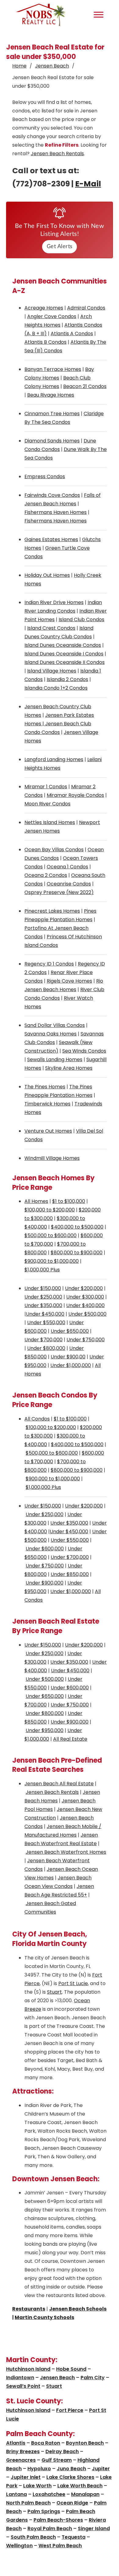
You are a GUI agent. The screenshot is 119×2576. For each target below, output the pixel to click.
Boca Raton (46, 2443)
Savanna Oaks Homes (50, 1034)
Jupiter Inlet (26, 2477)
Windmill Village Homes (52, 1158)
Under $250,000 (43, 1297)
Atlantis (16, 2443)
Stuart (54, 1992)
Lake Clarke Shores (70, 2477)
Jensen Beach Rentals (57, 154)
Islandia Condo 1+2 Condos (56, 688)
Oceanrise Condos (69, 884)
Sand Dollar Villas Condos (55, 1025)
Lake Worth (37, 2486)
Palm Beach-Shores (58, 2520)
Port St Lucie (73, 1983)
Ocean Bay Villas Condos (54, 850)
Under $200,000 (84, 1288)
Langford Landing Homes (54, 759)
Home (19, 66)
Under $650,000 (70, 1331)
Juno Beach (71, 2469)
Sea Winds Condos (84, 1051)
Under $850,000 (70, 1574)
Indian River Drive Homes (54, 602)
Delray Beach (62, 2451)
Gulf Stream (57, 2460)
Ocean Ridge (72, 2503)
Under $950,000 (45, 1730)
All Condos (37, 1419)
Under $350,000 (43, 1305)
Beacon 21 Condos (85, 386)
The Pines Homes (45, 1087)
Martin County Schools (44, 2317)
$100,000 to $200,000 (50, 1210)
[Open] (99, 15)
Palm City (93, 2378)
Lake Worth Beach (80, 2486)
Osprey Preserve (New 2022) (59, 892)
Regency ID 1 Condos (49, 964)
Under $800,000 (46, 1348)
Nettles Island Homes (50, 822)
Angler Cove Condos (52, 316)
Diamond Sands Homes (52, 441)
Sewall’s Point (23, 2386)
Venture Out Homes (48, 1131)
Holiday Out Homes (47, 575)
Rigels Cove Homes (69, 981)
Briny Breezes (23, 2451)
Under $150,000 (43, 1288)
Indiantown (20, 2378)
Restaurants (29, 2309)
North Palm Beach (28, 2503)
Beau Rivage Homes (51, 395)
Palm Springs (44, 2511)
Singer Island (94, 2528)
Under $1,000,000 (71, 1365)
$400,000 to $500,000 (77, 1227)
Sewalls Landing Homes (55, 1059)
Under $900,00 (68, 1357)
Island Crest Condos (51, 628)
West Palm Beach (60, 2546)
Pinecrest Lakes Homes (52, 911)
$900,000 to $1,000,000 (52, 1261)
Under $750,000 (86, 1340)
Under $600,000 (45, 1549)
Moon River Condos (47, 804)
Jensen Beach (52, 66)
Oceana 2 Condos (46, 875)
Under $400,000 (85, 1305)
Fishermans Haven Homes (56, 512)
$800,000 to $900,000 (77, 1253)
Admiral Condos (86, 308)
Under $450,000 (45, 1314)
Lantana (16, 2494)
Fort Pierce (70, 2410)
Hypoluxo (39, 2469)
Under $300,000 (85, 1297)
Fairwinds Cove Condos (52, 495)
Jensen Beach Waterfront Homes (66, 1852)
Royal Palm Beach (50, 2528)
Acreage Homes (44, 308)
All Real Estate (70, 1739)
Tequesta (74, 2537)
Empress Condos (45, 476)
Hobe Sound (71, 2369)
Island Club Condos (81, 619)
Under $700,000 (43, 1340)
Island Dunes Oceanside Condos (63, 645)
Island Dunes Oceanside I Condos (64, 654)
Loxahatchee (49, 2494)
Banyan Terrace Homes (53, 369)
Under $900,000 (45, 1583)
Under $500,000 (87, 1314)
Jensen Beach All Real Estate (59, 1784)
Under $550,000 (46, 1323)
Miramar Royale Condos (75, 795)
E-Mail (88, 184)
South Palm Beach (33, 2537)
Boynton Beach (85, 2443)
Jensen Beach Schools (78, 2309)
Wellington (19, 2546)
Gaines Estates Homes (51, 539)
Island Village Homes (52, 671)
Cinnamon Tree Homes (52, 414)
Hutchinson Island (28, 2369)
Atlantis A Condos (72, 333)
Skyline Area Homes (69, 1068)
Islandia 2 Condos (67, 679)
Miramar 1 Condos (46, 787)
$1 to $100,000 (69, 1201)
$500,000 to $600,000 (50, 1235)
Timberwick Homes (47, 1104)
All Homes (36, 1201)
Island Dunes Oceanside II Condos (65, 662)
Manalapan (85, 2494)
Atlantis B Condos (45, 342)
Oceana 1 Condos (67, 867)
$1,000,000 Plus (42, 1270)
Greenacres (21, 2460)
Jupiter (101, 2469)
